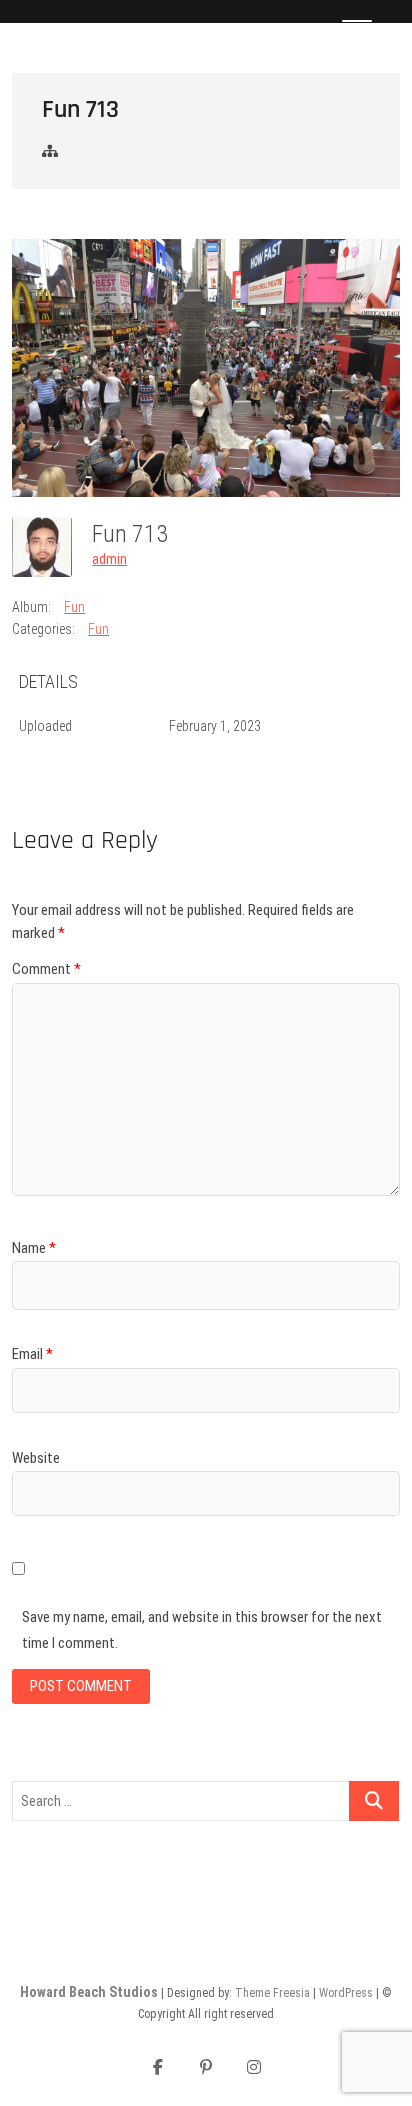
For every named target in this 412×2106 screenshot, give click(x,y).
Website (36, 1458)
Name (34, 1248)
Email (32, 1354)
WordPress (346, 1993)
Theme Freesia (272, 1993)
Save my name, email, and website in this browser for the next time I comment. (202, 1630)
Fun (74, 607)
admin (109, 559)
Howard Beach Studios (89, 1992)
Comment (46, 969)
